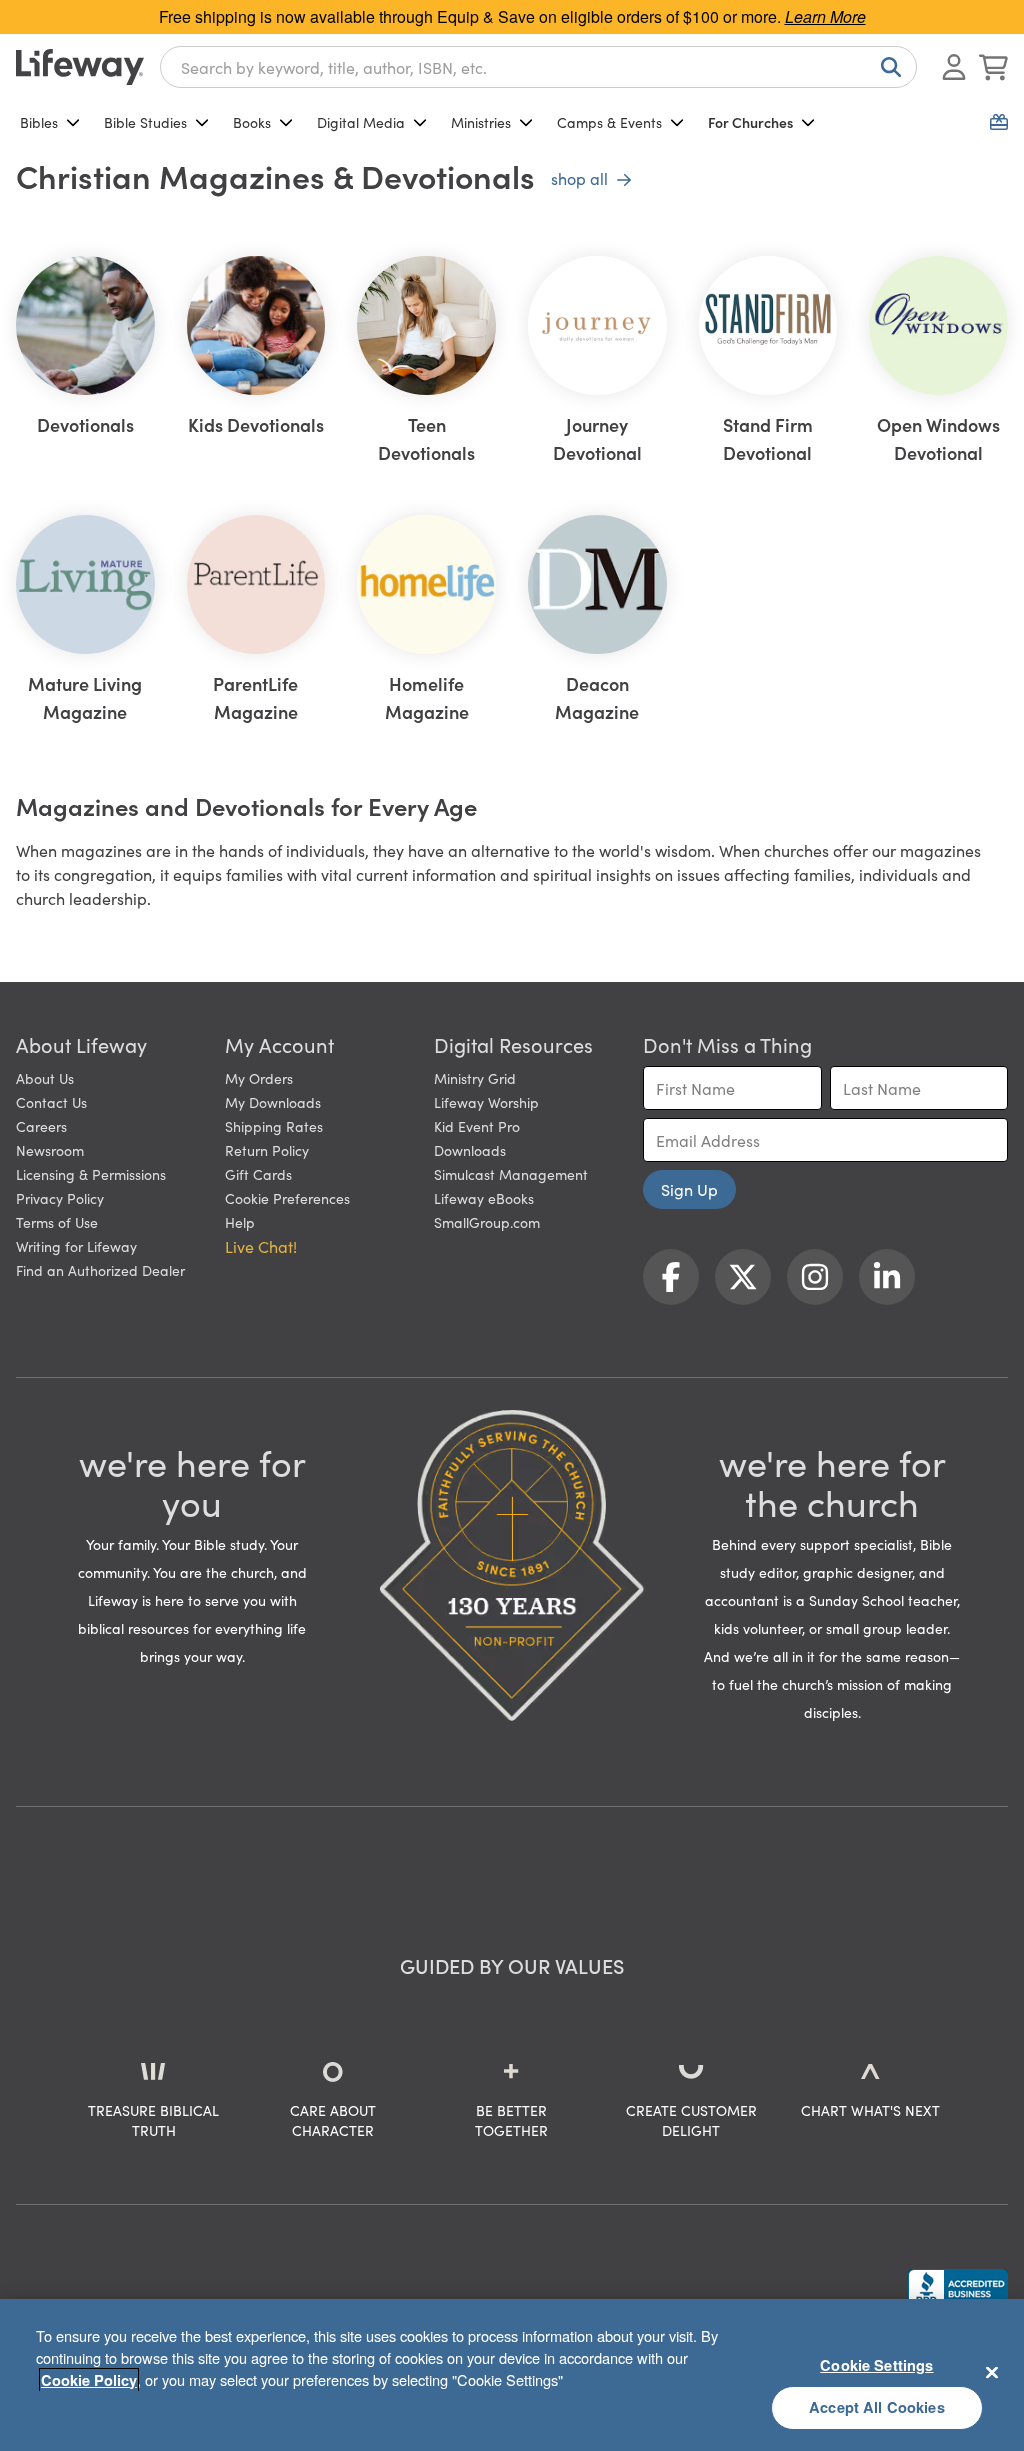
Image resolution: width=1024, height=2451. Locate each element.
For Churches (750, 122)
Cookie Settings (876, 2365)
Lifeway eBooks (484, 1198)
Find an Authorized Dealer (100, 1270)
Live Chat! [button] (261, 1246)
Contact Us (51, 1102)
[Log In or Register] (954, 67)
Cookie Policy (89, 2380)
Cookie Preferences (287, 1198)
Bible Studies (145, 122)
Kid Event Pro (477, 1126)
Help (240, 1222)
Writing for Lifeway (76, 1246)
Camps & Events (609, 122)
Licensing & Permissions (91, 1174)
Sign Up (689, 1189)
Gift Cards (258, 1174)
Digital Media (361, 122)
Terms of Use (57, 1222)
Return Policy (267, 1150)
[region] (512, 2375)
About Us (45, 1078)
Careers (41, 1126)
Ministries (481, 122)
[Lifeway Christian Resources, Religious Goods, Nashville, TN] (958, 2288)
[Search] (887, 67)
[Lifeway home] (80, 67)
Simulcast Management (511, 1174)
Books (252, 122)
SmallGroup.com (487, 1222)
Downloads (470, 1150)
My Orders (259, 1078)
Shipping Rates (274, 1126)
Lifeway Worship (486, 1102)
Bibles (39, 122)
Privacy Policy (60, 1198)
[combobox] (538, 67)
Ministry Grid (475, 1078)
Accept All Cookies (877, 2407)
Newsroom (50, 1150)
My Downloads (273, 1102)
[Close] (992, 2372)
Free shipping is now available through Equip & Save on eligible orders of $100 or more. (512, 16)
